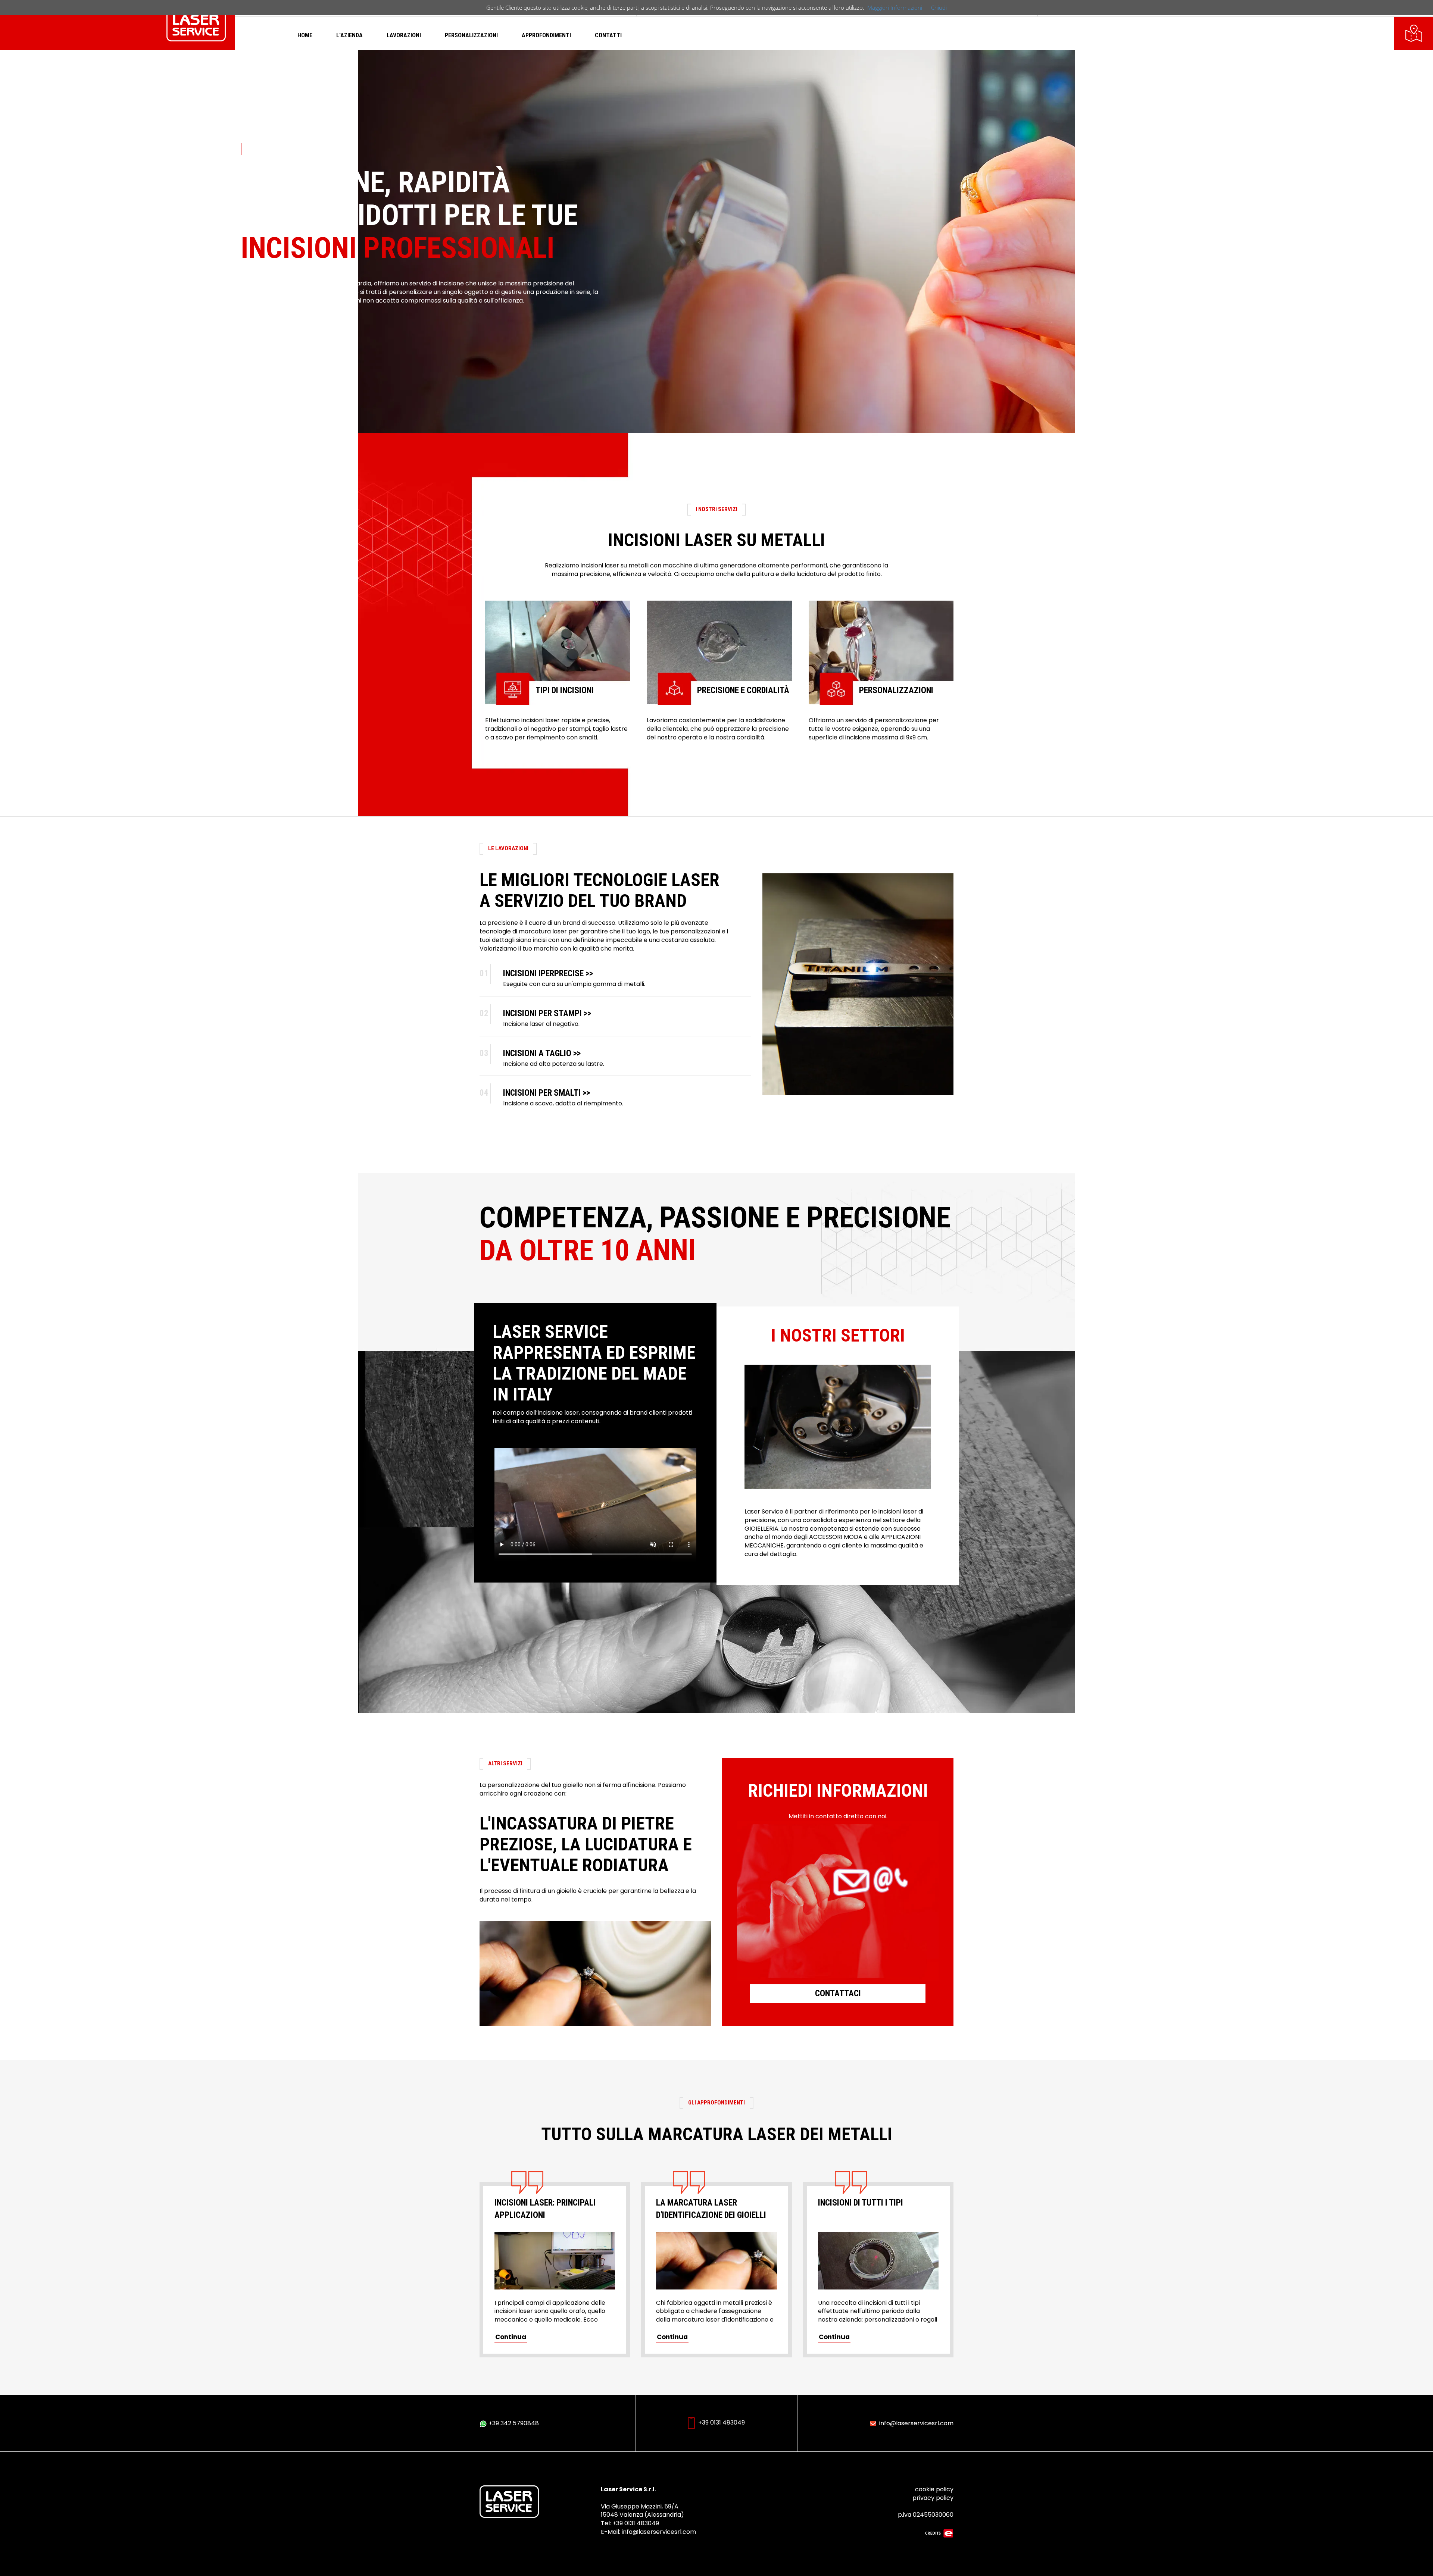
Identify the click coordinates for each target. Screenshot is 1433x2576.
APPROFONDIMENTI (546, 35)
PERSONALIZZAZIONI (471, 35)
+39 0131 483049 (721, 2422)
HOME (305, 35)
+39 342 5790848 (513, 2423)
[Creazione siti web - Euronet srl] (939, 2533)
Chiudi (939, 7)
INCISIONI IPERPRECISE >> (548, 974)
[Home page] (196, 24)
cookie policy (934, 2489)
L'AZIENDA (349, 35)
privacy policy (933, 2498)
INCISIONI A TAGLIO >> (542, 1053)
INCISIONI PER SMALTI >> (547, 1093)
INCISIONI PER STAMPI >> (547, 1013)
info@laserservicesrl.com (916, 2423)
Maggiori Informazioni (895, 7)
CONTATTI (608, 35)
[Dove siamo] (1414, 32)
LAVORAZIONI (404, 35)
